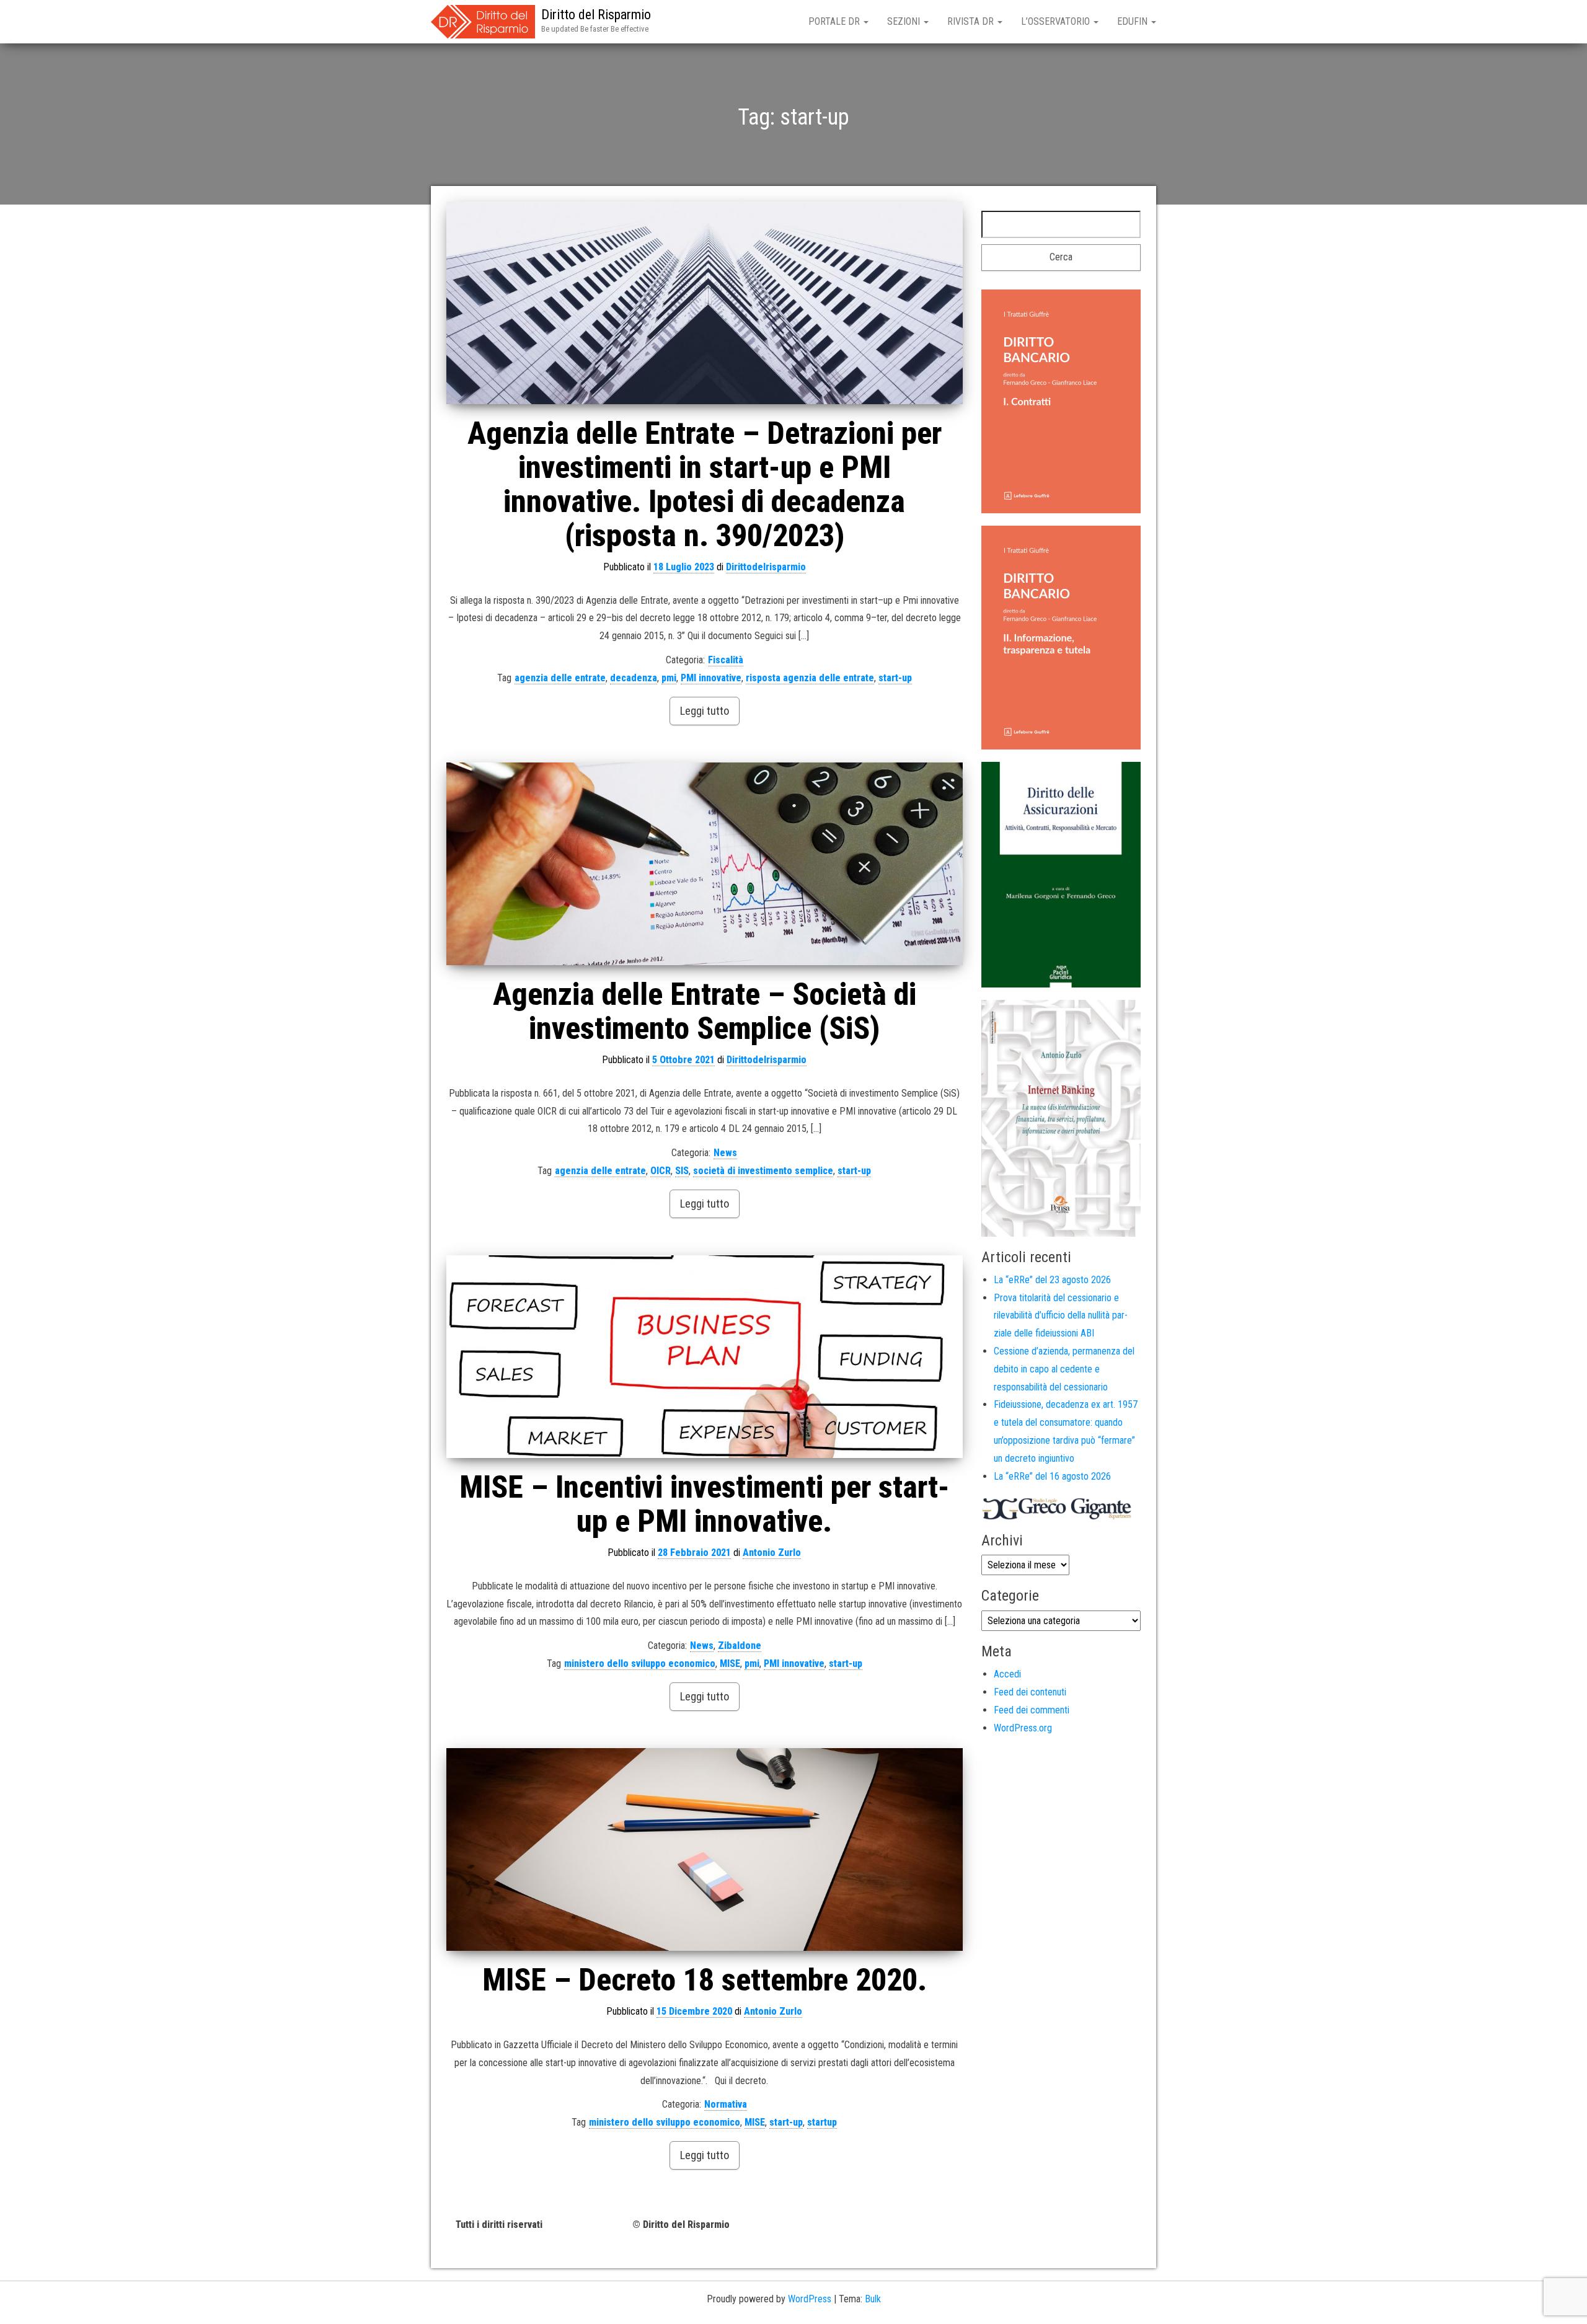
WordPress (810, 2299)
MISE (730, 1663)
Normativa (726, 2104)
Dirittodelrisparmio (766, 567)
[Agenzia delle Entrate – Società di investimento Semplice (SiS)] (705, 864)
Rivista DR (972, 21)
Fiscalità (726, 660)
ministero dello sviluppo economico (640, 1663)
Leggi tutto (705, 711)
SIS (682, 1171)
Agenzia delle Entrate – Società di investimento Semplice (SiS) (705, 1011)
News (725, 1153)
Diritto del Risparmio (596, 15)
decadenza (634, 678)
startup (822, 2122)
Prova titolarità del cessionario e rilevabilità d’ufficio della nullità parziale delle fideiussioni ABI (1061, 1316)
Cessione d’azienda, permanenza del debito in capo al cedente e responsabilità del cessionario (1064, 1369)
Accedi (1007, 1674)
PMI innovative (711, 678)
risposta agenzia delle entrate (810, 678)
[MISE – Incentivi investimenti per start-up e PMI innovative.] (705, 1357)
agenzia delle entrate (560, 678)
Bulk (873, 2299)
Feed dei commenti (1032, 1710)
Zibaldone (740, 1646)
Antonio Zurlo (772, 1553)
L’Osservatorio (1057, 21)
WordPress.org (1023, 1728)
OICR (661, 1171)
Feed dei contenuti (1030, 1692)
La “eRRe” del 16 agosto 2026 (1052, 1476)
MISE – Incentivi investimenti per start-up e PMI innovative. (705, 1504)
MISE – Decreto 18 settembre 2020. (705, 1980)
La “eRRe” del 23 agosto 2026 (1052, 1280)
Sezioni (905, 21)
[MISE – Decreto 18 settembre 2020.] (705, 1849)
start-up (895, 678)
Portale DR (835, 21)
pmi (669, 678)
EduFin (1134, 21)
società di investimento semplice (763, 1171)
